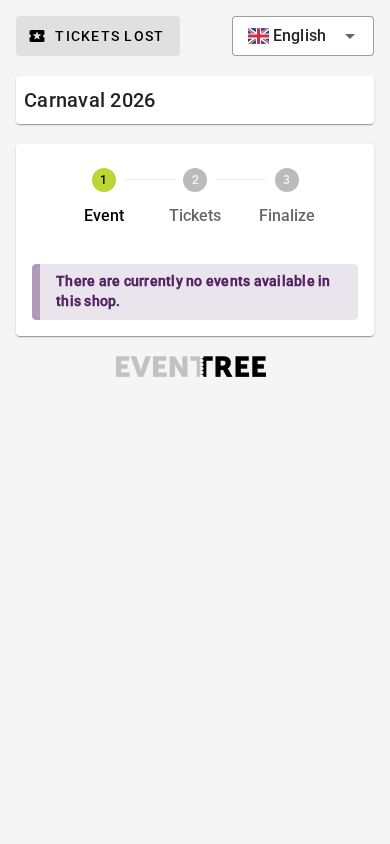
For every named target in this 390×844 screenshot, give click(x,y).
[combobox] (303, 36)
